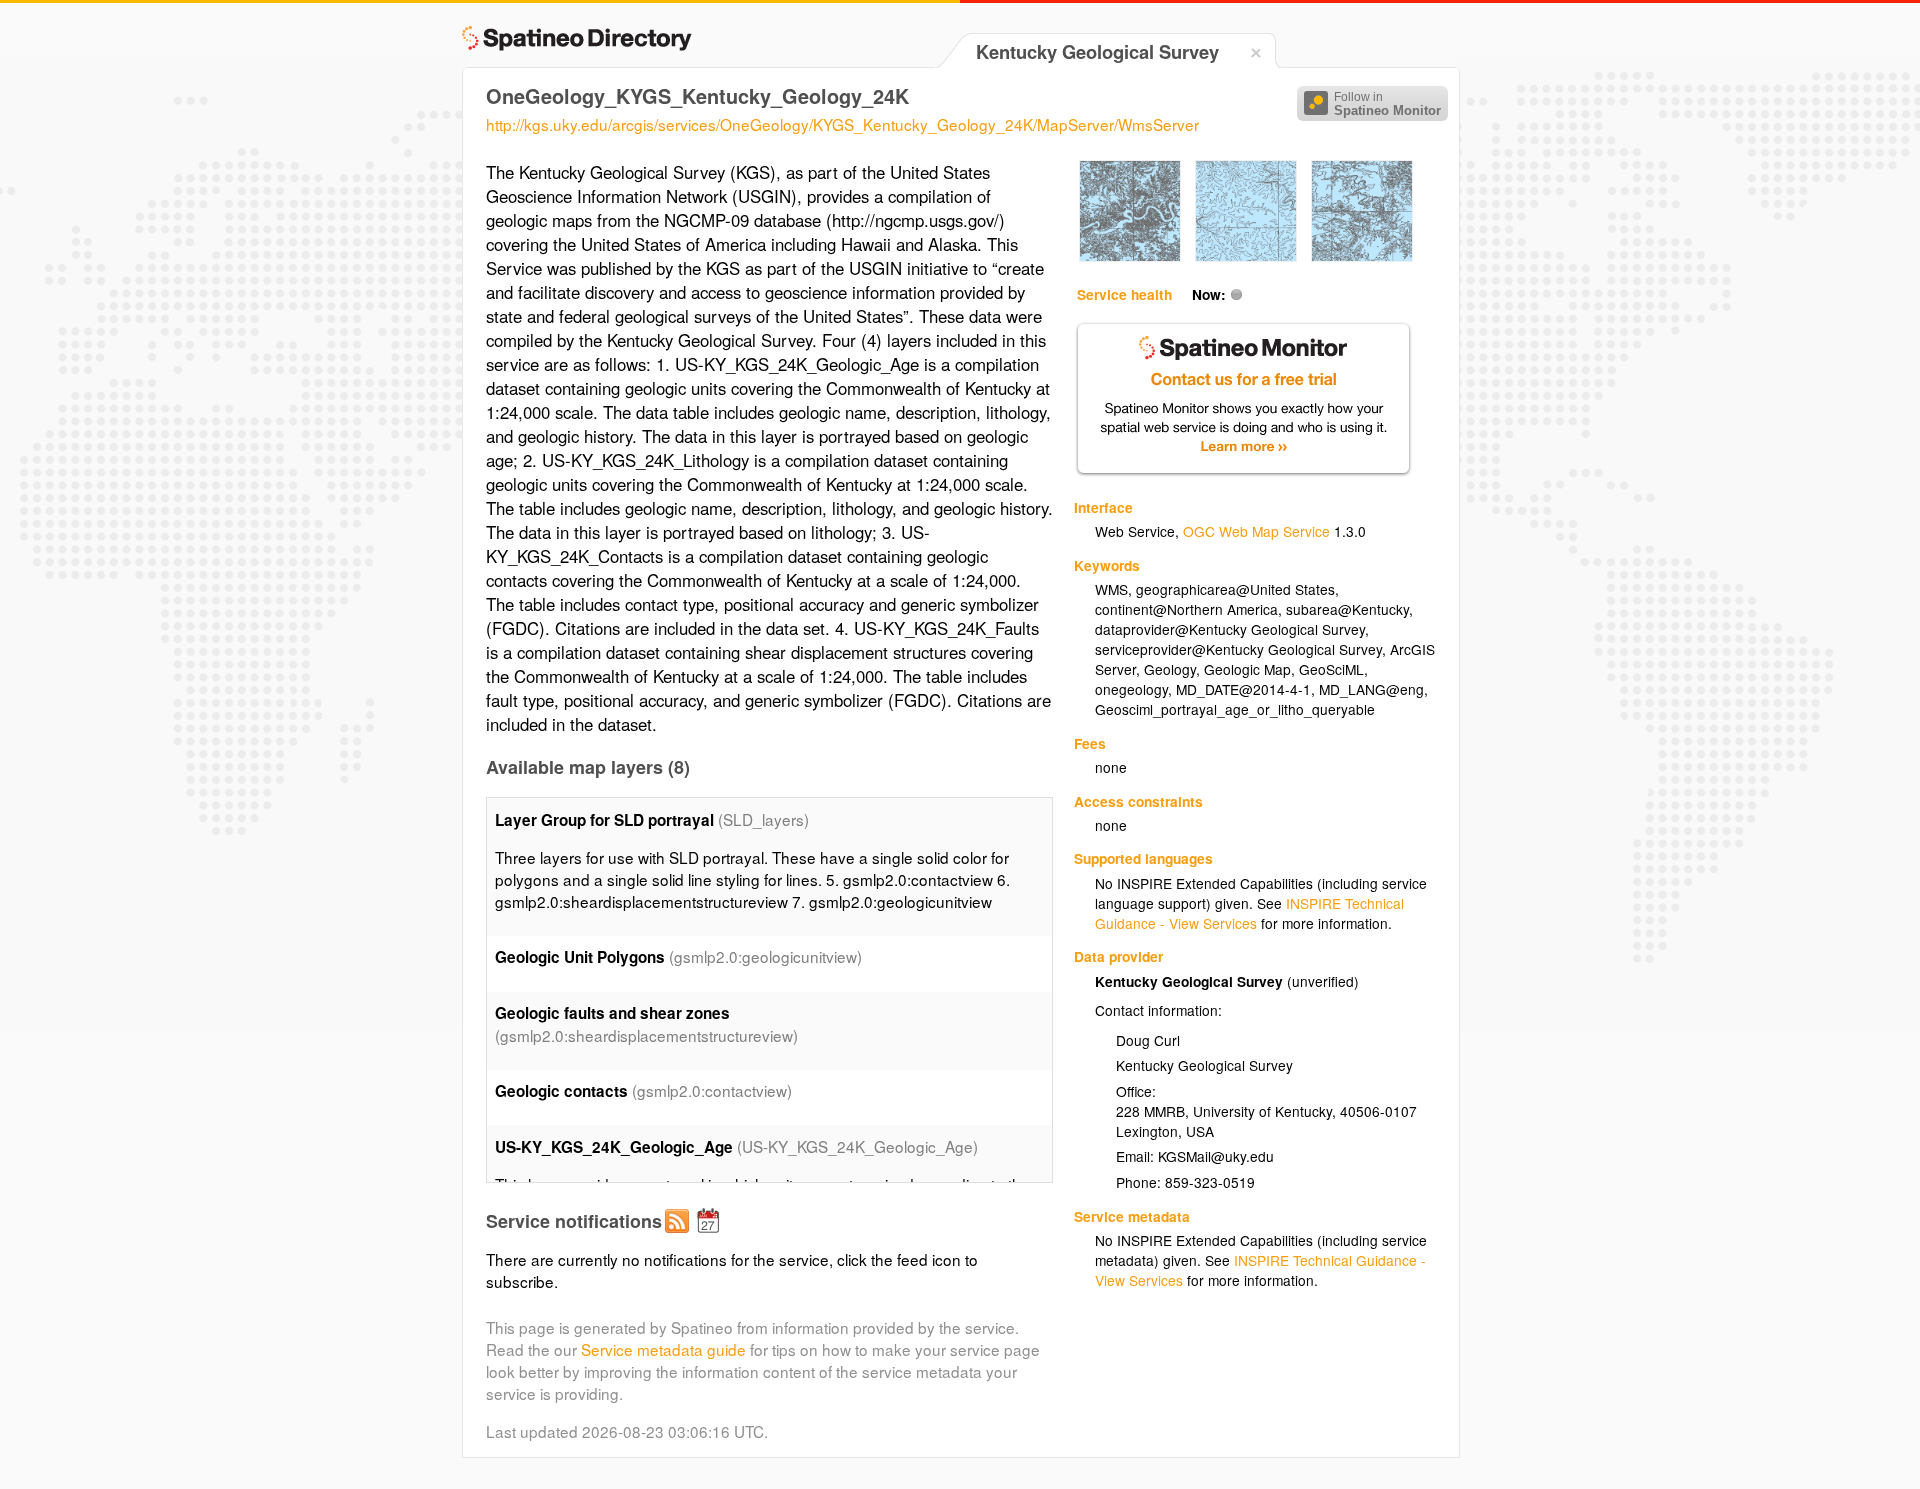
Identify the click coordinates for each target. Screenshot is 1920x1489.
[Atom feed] (680, 1237)
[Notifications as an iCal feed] (711, 1237)
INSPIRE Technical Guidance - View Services (1249, 913)
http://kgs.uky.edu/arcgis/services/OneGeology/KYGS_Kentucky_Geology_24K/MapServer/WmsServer (842, 124)
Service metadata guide (663, 1349)
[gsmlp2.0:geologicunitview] (1130, 256)
